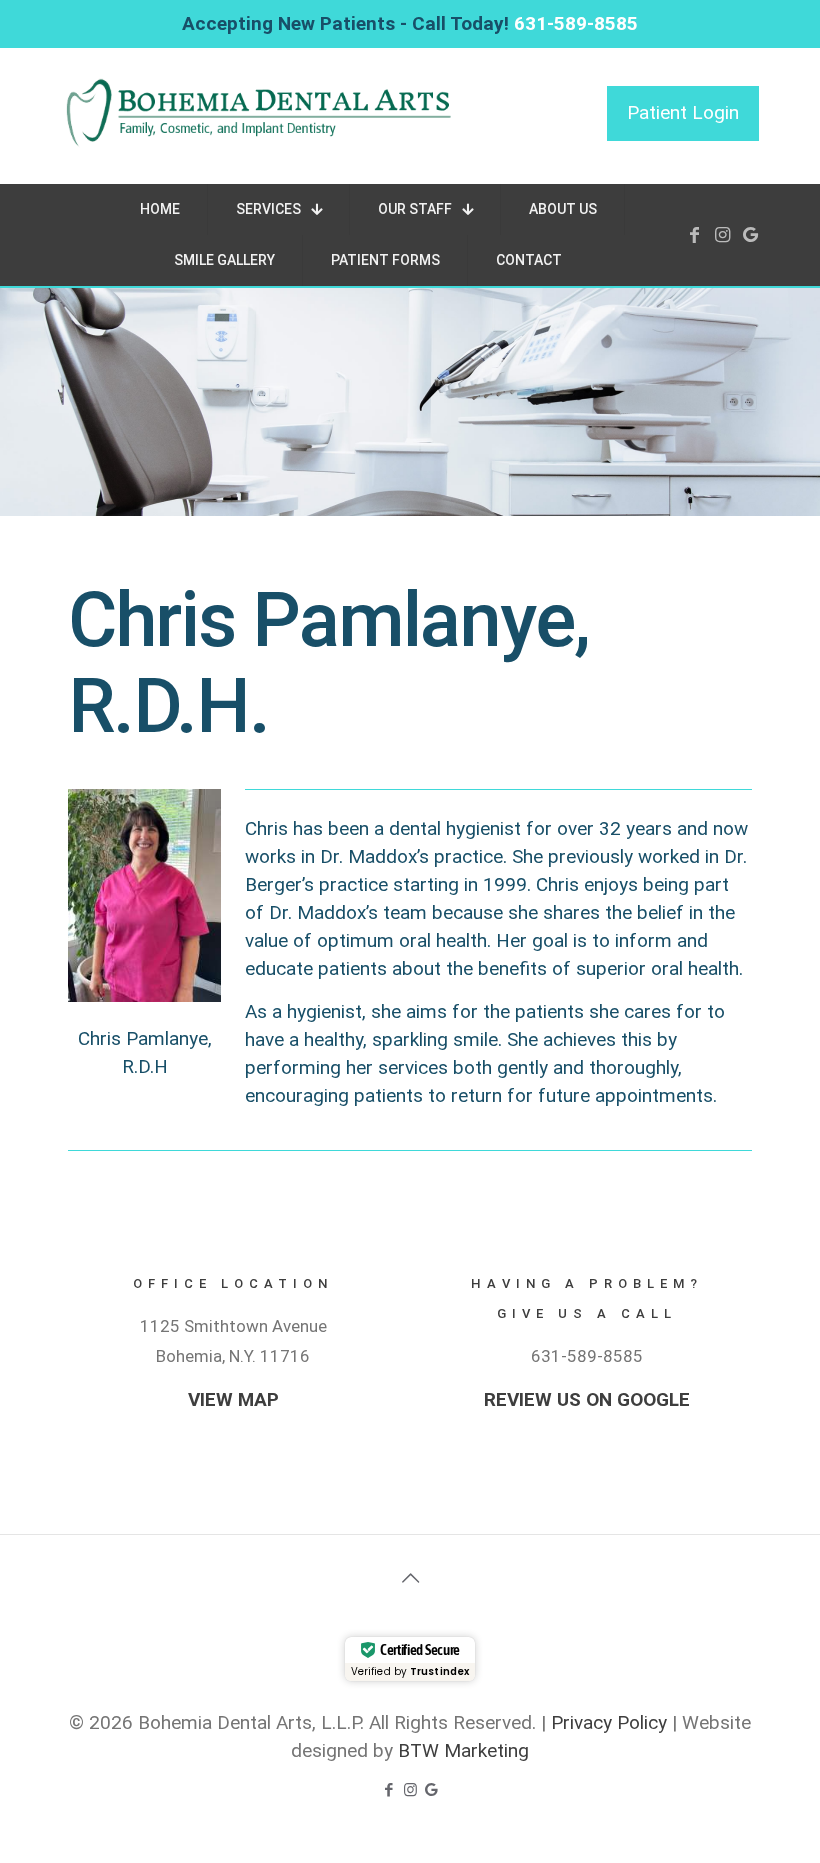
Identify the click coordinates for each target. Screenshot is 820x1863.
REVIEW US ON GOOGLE (587, 1399)
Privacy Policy (609, 1722)
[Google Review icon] (431, 1790)
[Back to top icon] (410, 1578)
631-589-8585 (576, 23)
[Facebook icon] (389, 1790)
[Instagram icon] (410, 1790)
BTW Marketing (463, 1750)
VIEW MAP (233, 1399)
